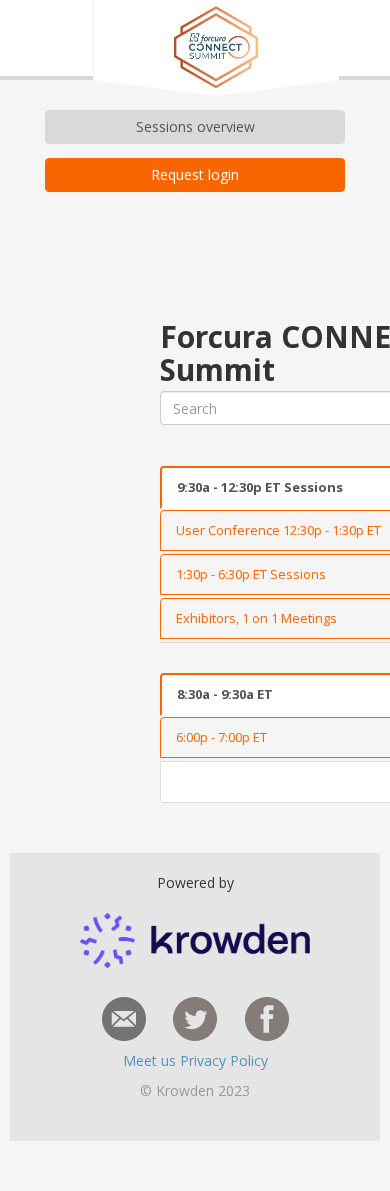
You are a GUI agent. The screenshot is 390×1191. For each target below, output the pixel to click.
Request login (195, 174)
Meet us (151, 1060)
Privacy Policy (224, 1060)
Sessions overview (195, 126)
